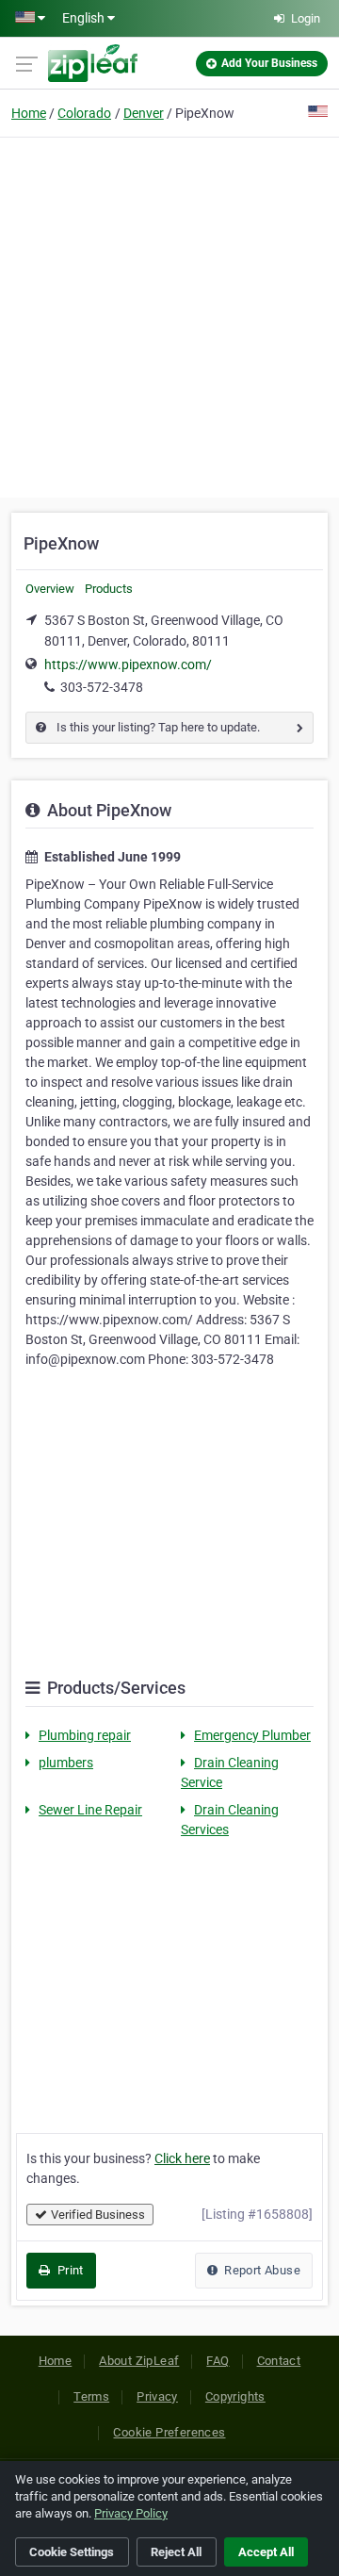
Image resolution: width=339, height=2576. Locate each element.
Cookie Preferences (169, 2432)
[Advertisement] (169, 315)
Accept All (266, 2552)
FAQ (218, 2361)
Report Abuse (261, 2270)
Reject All (176, 2552)
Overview (50, 589)
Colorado (84, 113)
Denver (144, 113)
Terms (91, 2396)
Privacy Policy (131, 2513)
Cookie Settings (72, 2552)
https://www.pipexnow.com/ (128, 665)
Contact (279, 2361)
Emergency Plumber (252, 1735)
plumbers (66, 1763)
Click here (182, 2158)
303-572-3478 (102, 687)
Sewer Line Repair (90, 1810)
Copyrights (235, 2396)
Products (109, 589)
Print (68, 2270)
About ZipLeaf (139, 2361)
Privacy (157, 2396)
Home (29, 113)
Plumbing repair (85, 1735)
